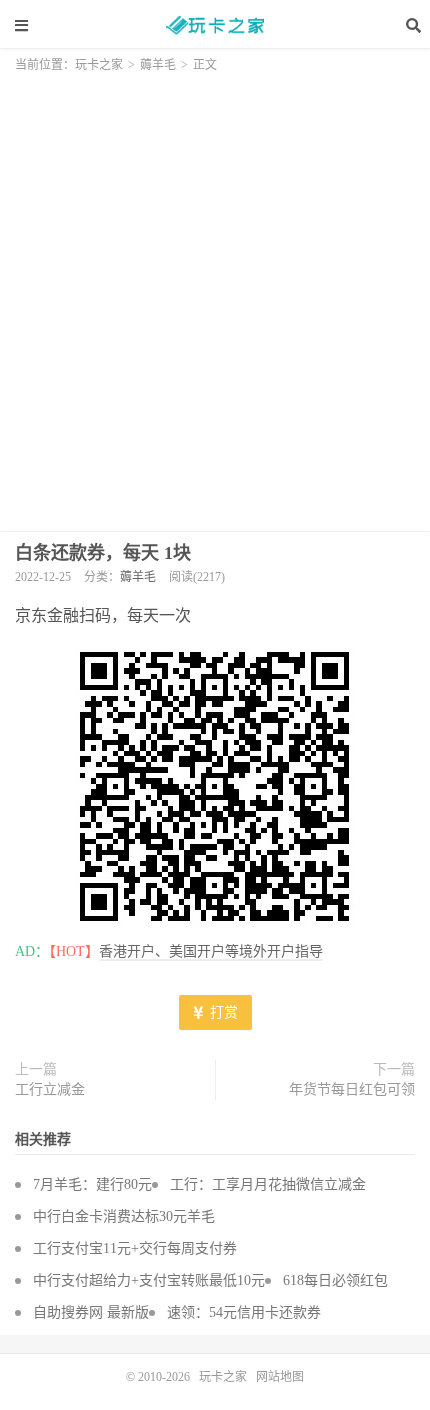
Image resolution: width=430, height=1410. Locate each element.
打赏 (222, 1012)
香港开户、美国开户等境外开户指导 (211, 951)
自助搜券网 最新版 (91, 1312)
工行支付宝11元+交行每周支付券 (135, 1248)
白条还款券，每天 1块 (103, 553)
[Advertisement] (215, 296)
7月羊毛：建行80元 (92, 1184)
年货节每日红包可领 (352, 1089)
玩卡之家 (215, 25)
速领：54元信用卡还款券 (244, 1312)
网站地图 (280, 1377)
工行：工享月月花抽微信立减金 (268, 1184)
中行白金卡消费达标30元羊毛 (124, 1216)
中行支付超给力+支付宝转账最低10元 (149, 1280)
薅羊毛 (158, 65)
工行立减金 (50, 1089)
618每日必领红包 (335, 1280)
